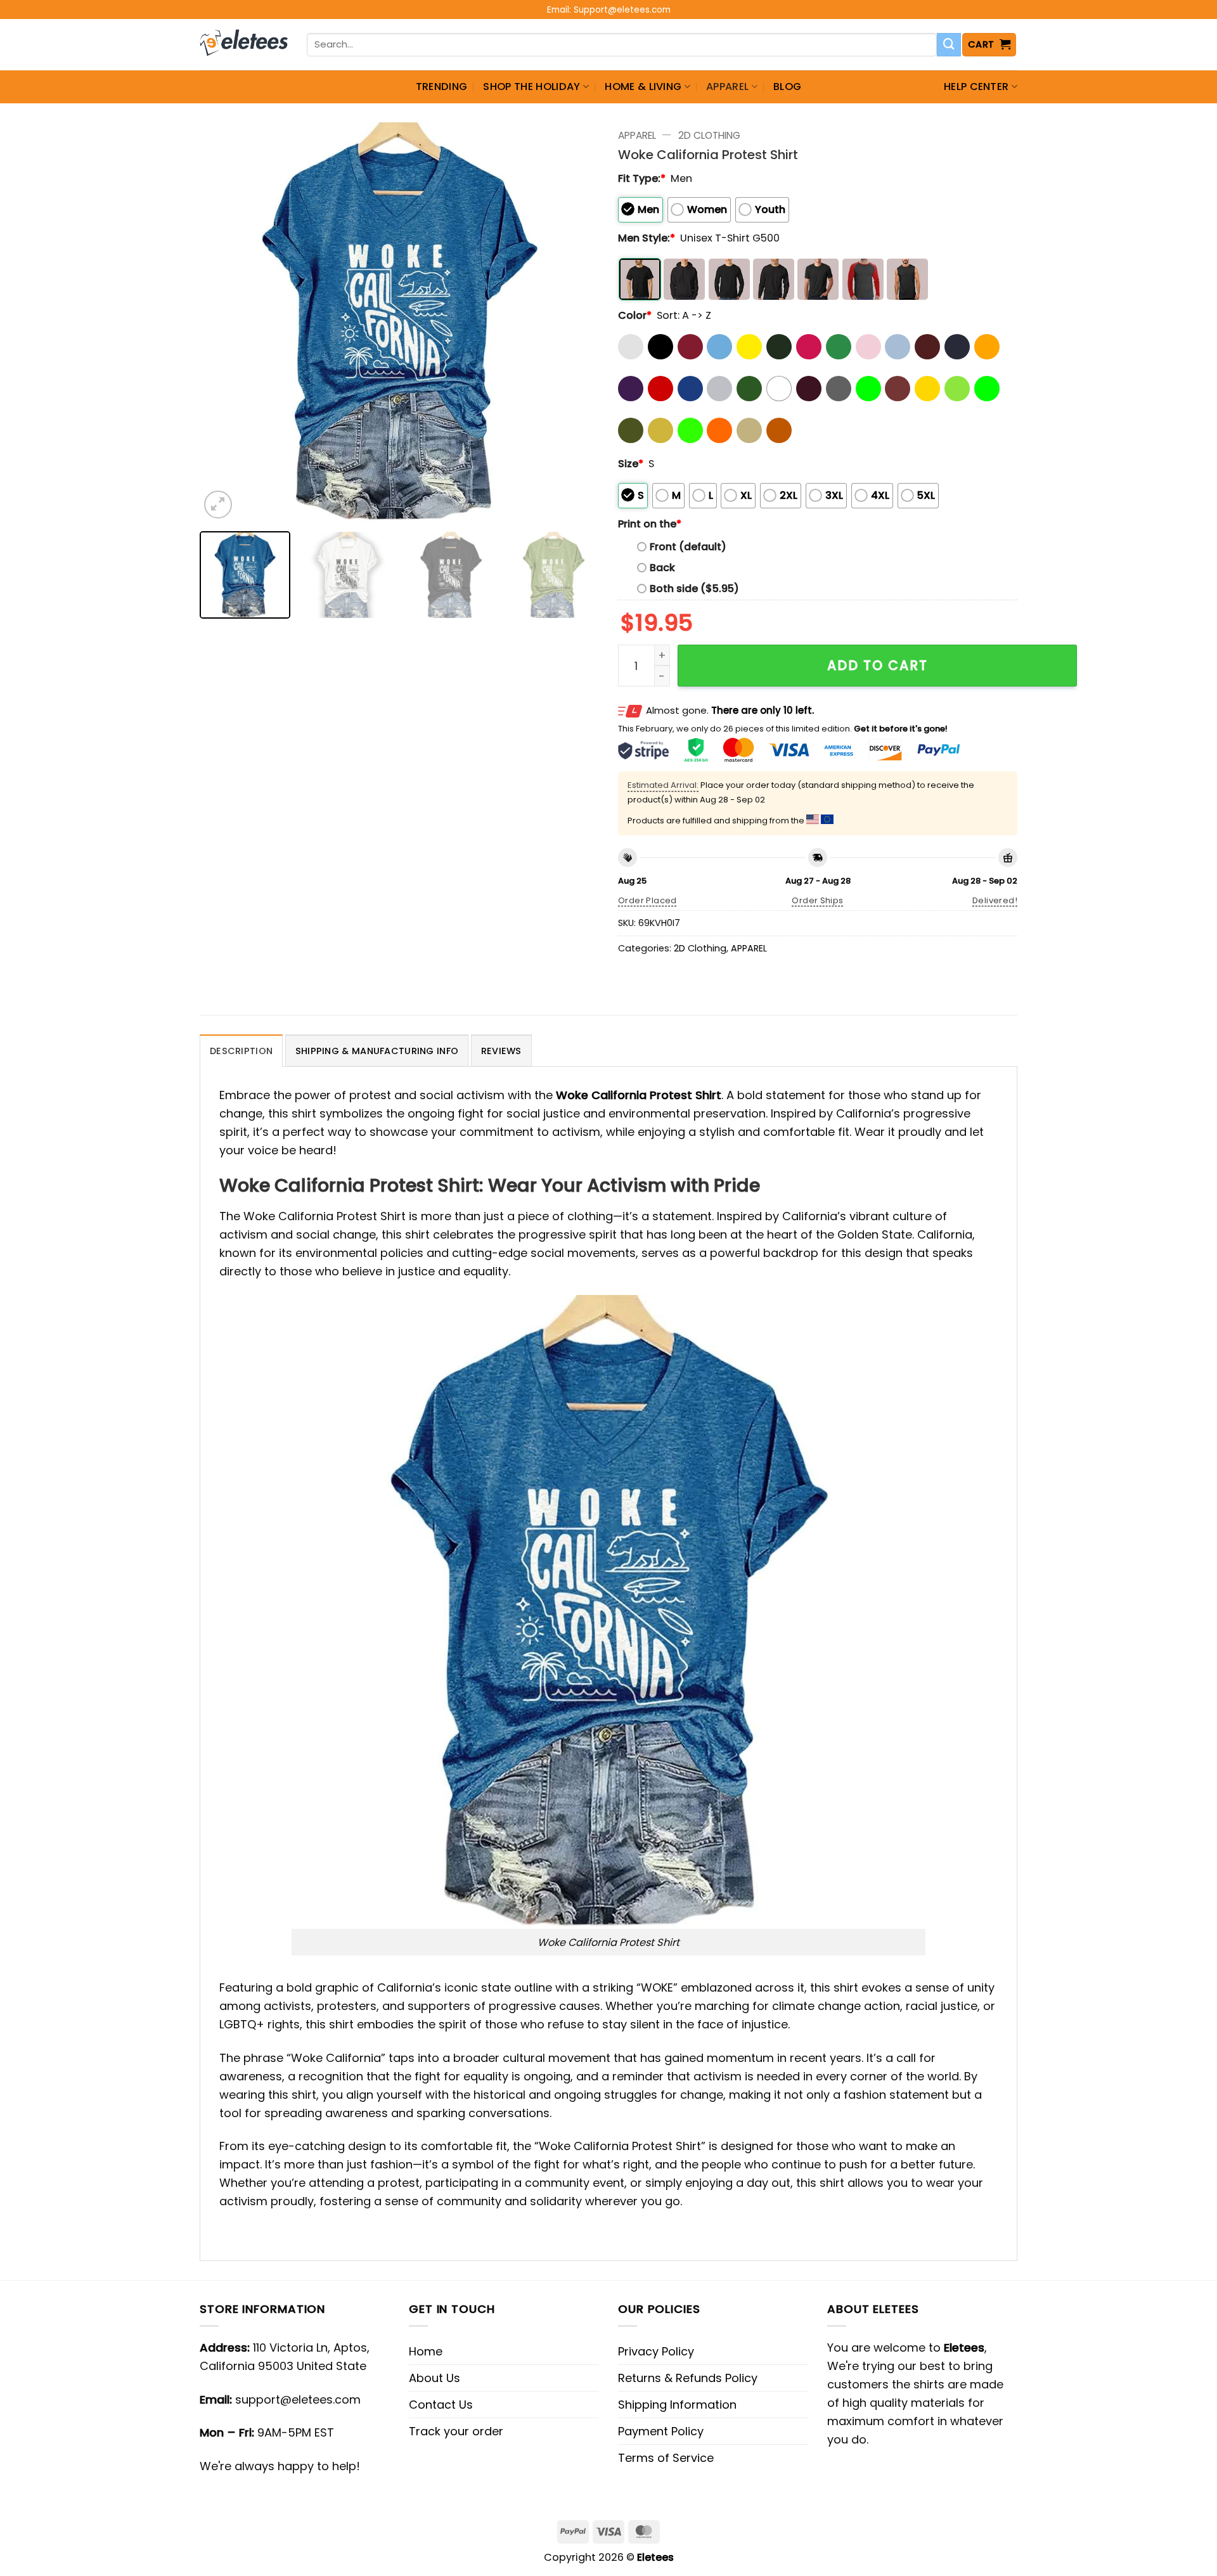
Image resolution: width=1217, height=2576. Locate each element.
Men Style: (647, 238)
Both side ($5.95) (694, 589)
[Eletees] (244, 45)
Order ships (817, 900)
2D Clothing (709, 135)
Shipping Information (677, 2405)
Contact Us (441, 2405)
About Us (435, 2378)
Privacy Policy (656, 2351)
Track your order (456, 2431)
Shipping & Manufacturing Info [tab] (377, 1051)
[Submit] (949, 45)
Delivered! (995, 900)
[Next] (575, 322)
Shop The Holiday (531, 87)
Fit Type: (642, 178)
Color (635, 315)
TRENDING (442, 87)
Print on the (650, 524)
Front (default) (688, 547)
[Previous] (224, 322)
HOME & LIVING (643, 87)
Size (631, 464)
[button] (989, 45)
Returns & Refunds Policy (688, 2378)
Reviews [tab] (501, 1051)
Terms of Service (666, 2458)
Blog (787, 87)
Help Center (976, 87)
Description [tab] (241, 1051)
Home (426, 2351)
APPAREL (727, 87)
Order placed (647, 900)
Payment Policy (661, 2431)
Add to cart (878, 665)
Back (662, 568)
